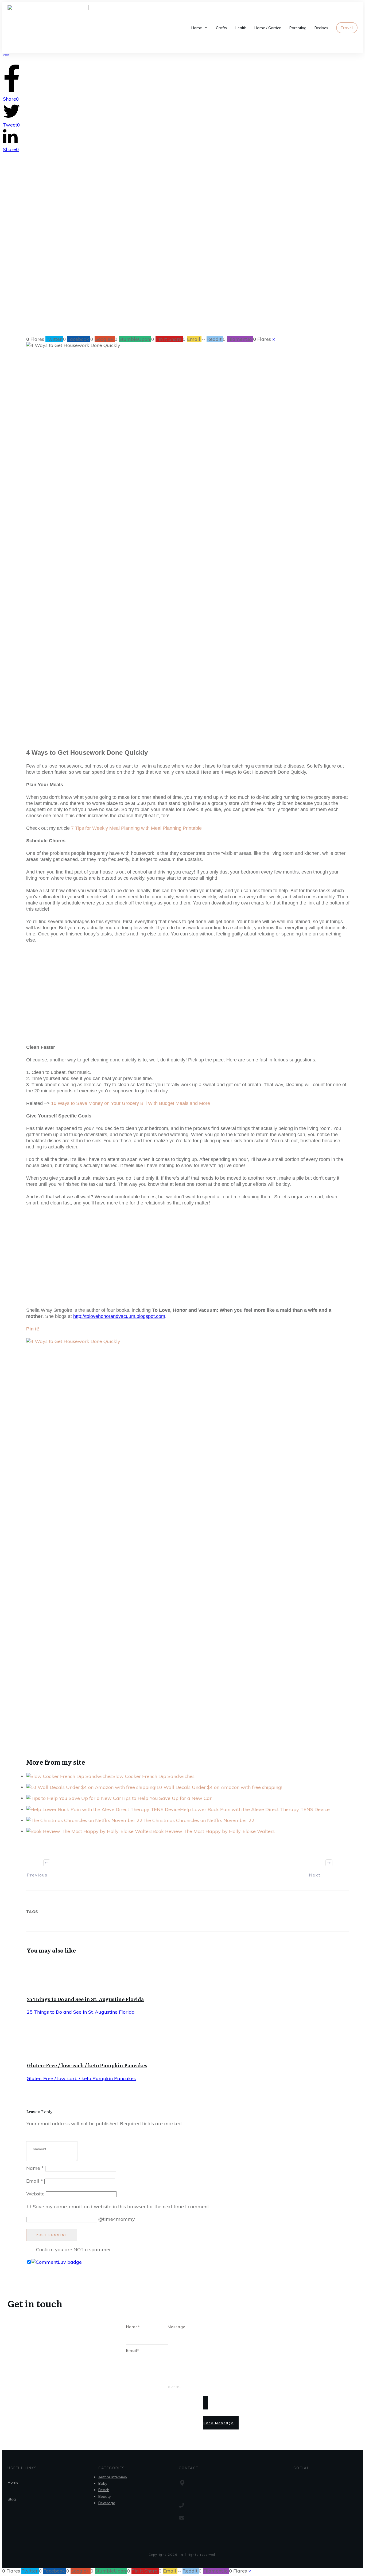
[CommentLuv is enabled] (57, 2262)
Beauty (104, 2496)
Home (13, 2482)
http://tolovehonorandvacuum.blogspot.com (119, 1316)
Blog (12, 2499)
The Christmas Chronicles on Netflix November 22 (198, 1820)
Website (35, 2194)
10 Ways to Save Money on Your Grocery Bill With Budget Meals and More (131, 1103)
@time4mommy (117, 2219)
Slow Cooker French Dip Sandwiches (154, 1776)
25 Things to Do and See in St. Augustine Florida (85, 1999)
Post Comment (52, 2235)
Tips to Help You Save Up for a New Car (166, 1798)
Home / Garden (167, 295)
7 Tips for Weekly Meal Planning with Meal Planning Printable (136, 828)
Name (35, 2168)
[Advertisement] (183, 93)
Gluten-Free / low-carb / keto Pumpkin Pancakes (87, 2065)
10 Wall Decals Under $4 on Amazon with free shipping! (219, 1787)
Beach (104, 2490)
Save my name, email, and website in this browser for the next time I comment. (121, 2206)
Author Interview (113, 2477)
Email (35, 2181)
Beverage (107, 2503)
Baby (103, 2483)
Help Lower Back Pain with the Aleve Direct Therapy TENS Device (255, 1809)
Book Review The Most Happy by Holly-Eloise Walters (214, 1831)
